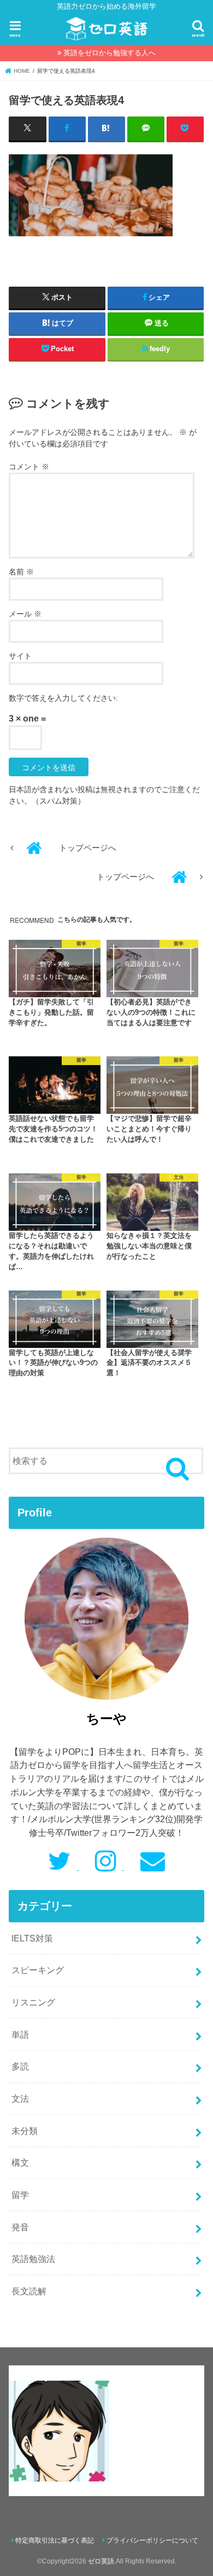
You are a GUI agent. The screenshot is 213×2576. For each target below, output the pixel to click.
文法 (20, 2098)
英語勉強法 (33, 2259)
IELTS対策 (32, 1938)
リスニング (33, 2002)
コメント (29, 467)
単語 (20, 2034)
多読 (20, 2066)
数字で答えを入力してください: (63, 698)
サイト (20, 656)
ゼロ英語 (101, 2561)
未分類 (25, 2131)
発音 (20, 2227)
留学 (20, 2195)
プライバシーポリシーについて (152, 2540)
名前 (21, 572)
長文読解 (29, 2291)
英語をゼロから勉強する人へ (110, 53)
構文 (20, 2162)
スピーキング (38, 1970)
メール (25, 614)
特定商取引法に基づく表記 (55, 2540)
